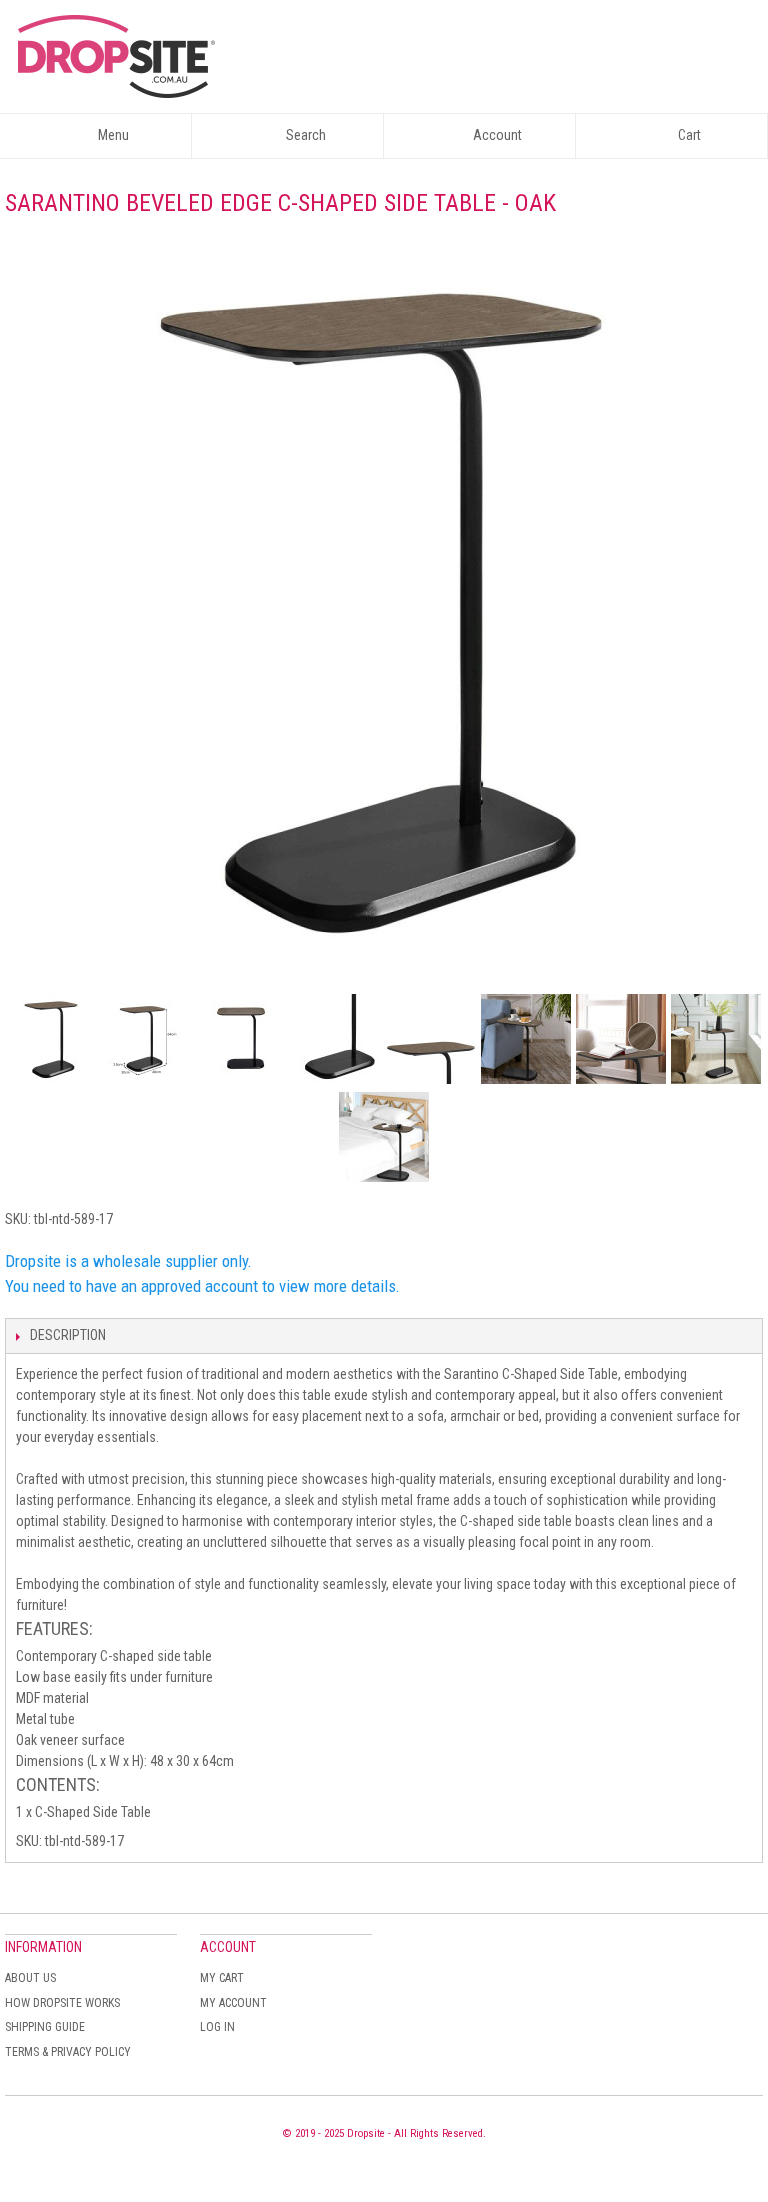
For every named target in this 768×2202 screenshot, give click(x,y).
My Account (233, 2003)
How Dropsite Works (62, 2003)
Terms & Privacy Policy (68, 2052)
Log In (217, 2027)
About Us (30, 1978)
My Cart (222, 1978)
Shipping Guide (45, 2027)
